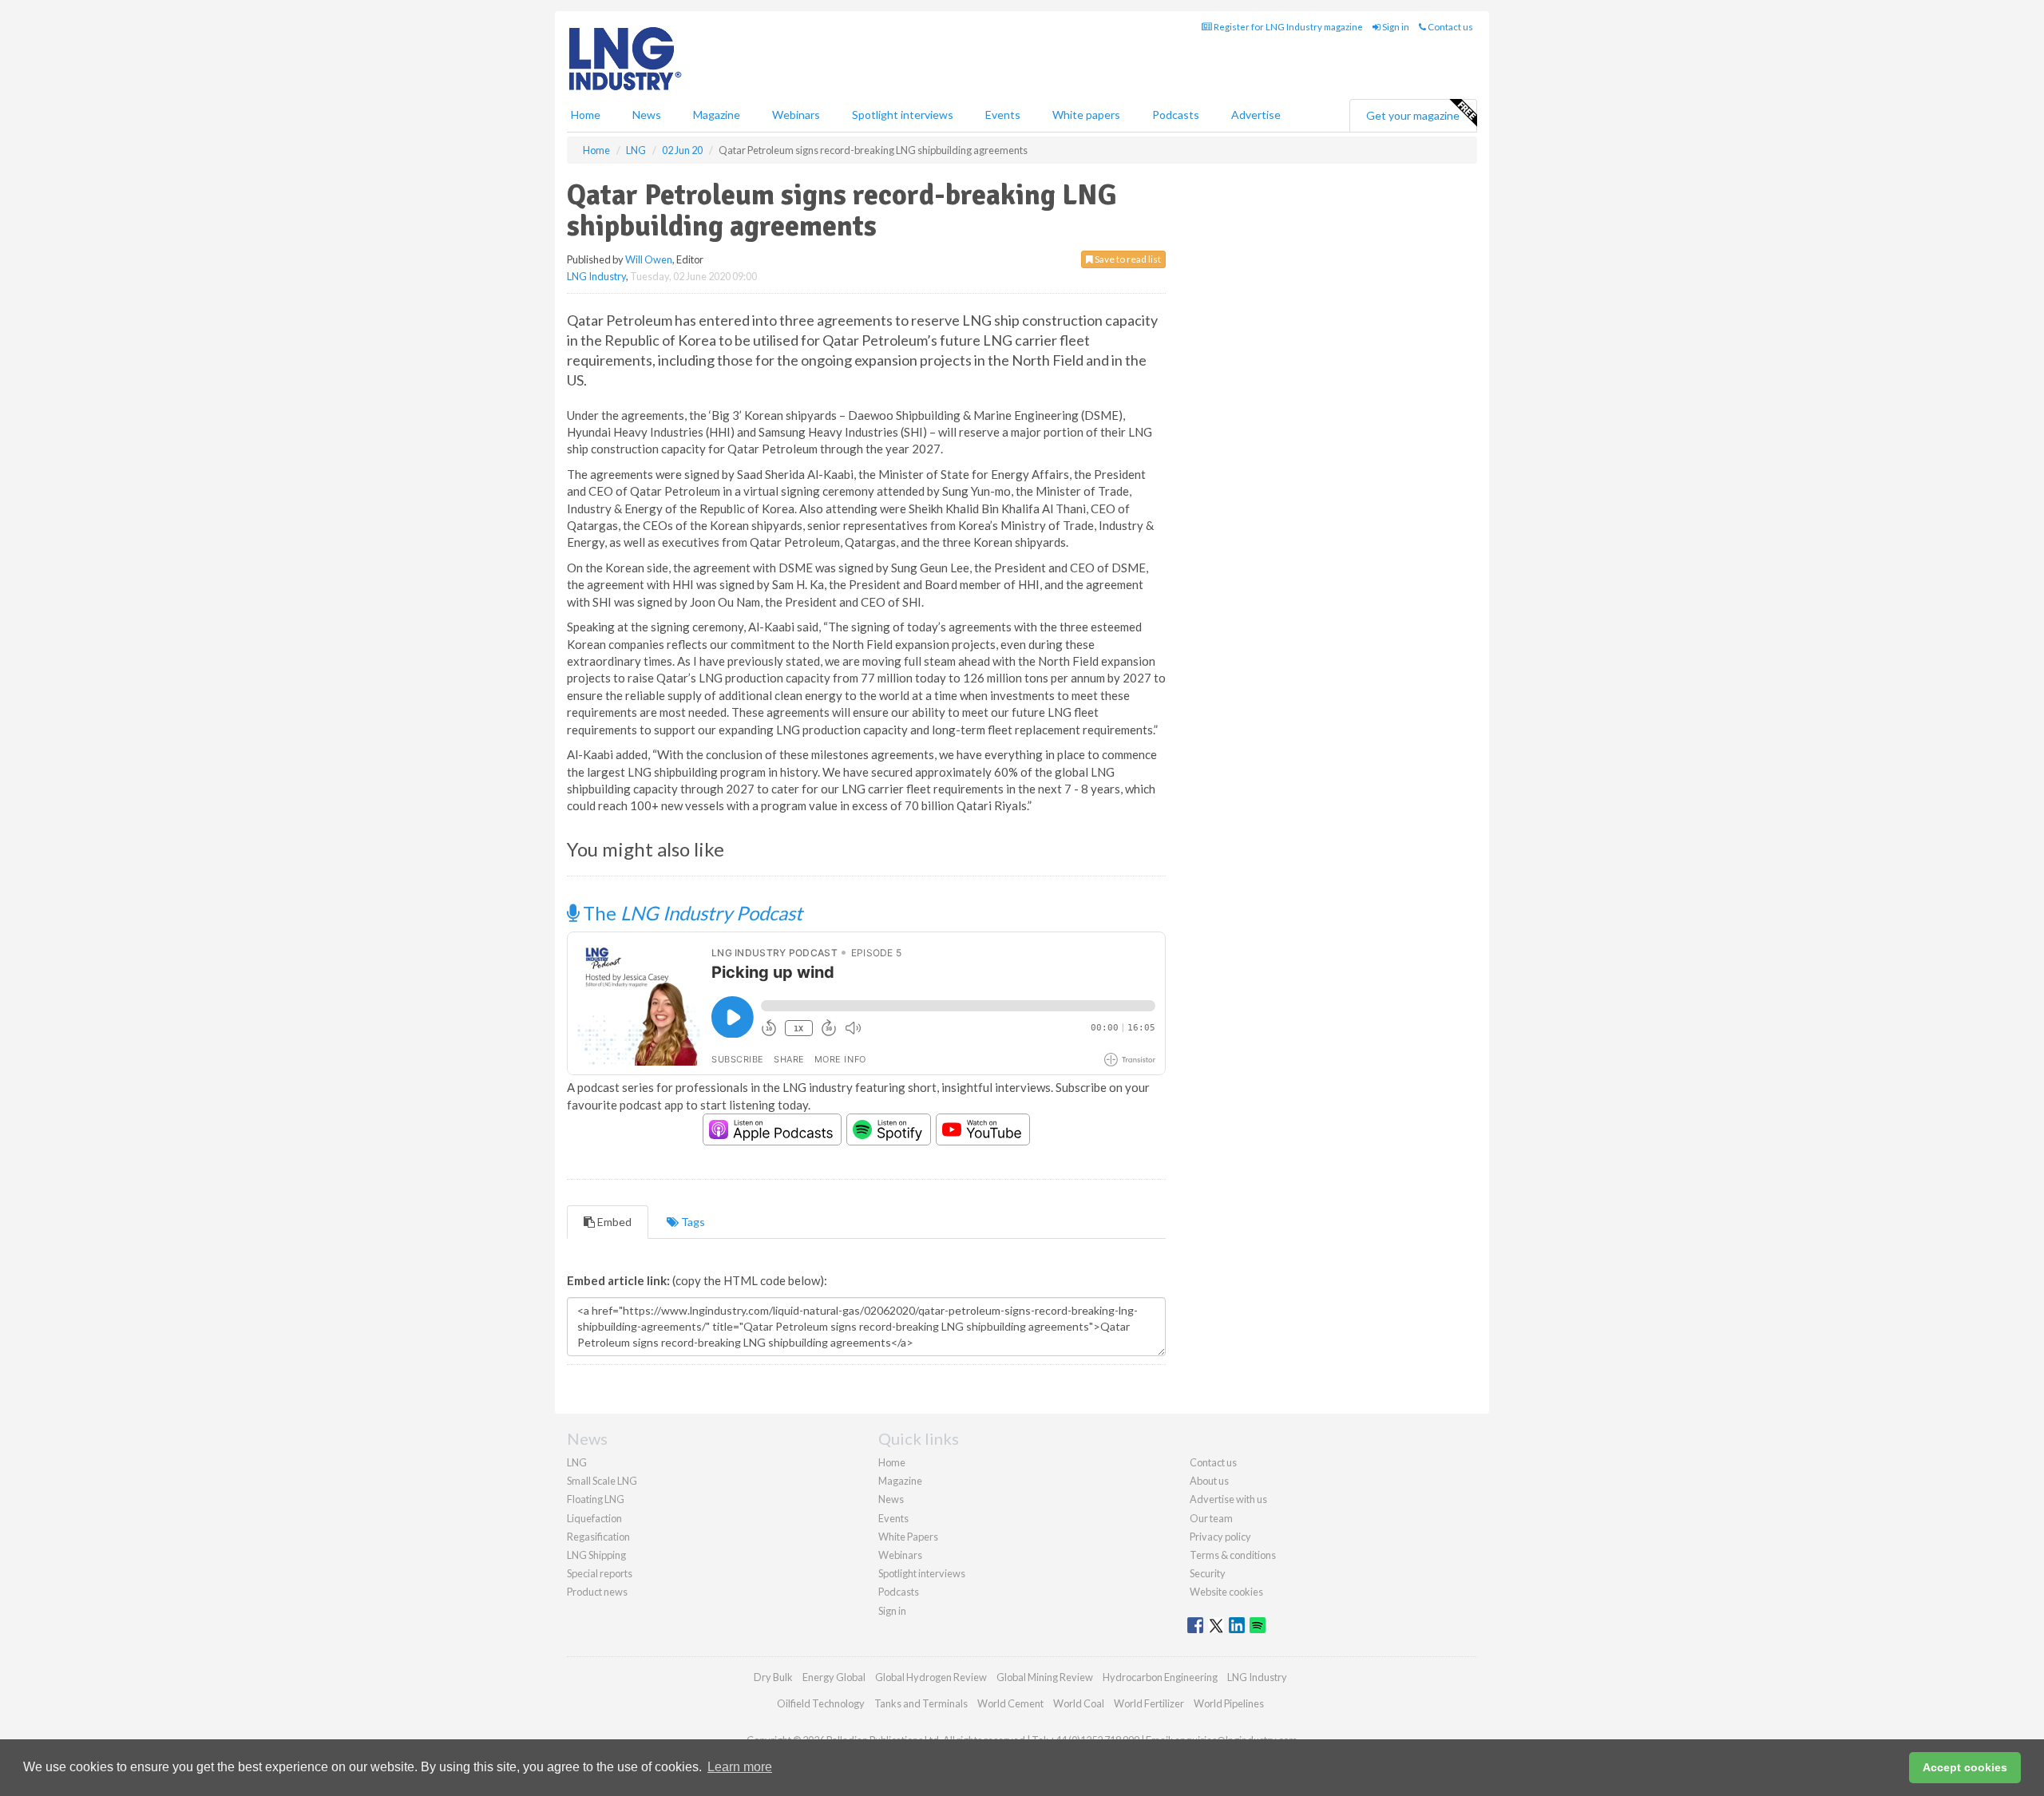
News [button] (647, 115)
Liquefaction (594, 1518)
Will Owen (649, 259)
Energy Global (834, 1677)
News (891, 1499)
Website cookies (1226, 1592)
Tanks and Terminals (921, 1703)
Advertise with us (1228, 1499)
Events (1003, 115)
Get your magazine (1413, 115)
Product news (597, 1592)
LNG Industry (596, 276)
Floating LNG (596, 1499)
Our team (1211, 1518)
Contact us (1450, 27)
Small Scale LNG (602, 1481)
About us (1209, 1481)
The (691, 913)
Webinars (796, 115)
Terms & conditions (1233, 1555)
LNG (577, 1462)
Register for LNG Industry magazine (1287, 27)
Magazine (717, 115)
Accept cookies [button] (1965, 1767)
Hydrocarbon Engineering (1160, 1677)
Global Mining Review (1045, 1677)
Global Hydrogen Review (931, 1677)
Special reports (600, 1573)
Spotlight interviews (903, 115)
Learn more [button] (740, 1767)
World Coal (1079, 1703)
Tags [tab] (692, 1222)
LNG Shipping (596, 1555)
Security (1208, 1573)
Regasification (598, 1537)
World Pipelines (1229, 1703)
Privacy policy (1220, 1537)
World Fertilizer (1149, 1703)
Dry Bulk (773, 1677)
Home (586, 115)
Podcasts (1176, 115)
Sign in (1395, 27)
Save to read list (1127, 259)
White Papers (908, 1537)
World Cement (1010, 1703)
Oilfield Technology (821, 1703)
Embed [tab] (613, 1222)
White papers (1086, 115)
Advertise (1256, 115)
